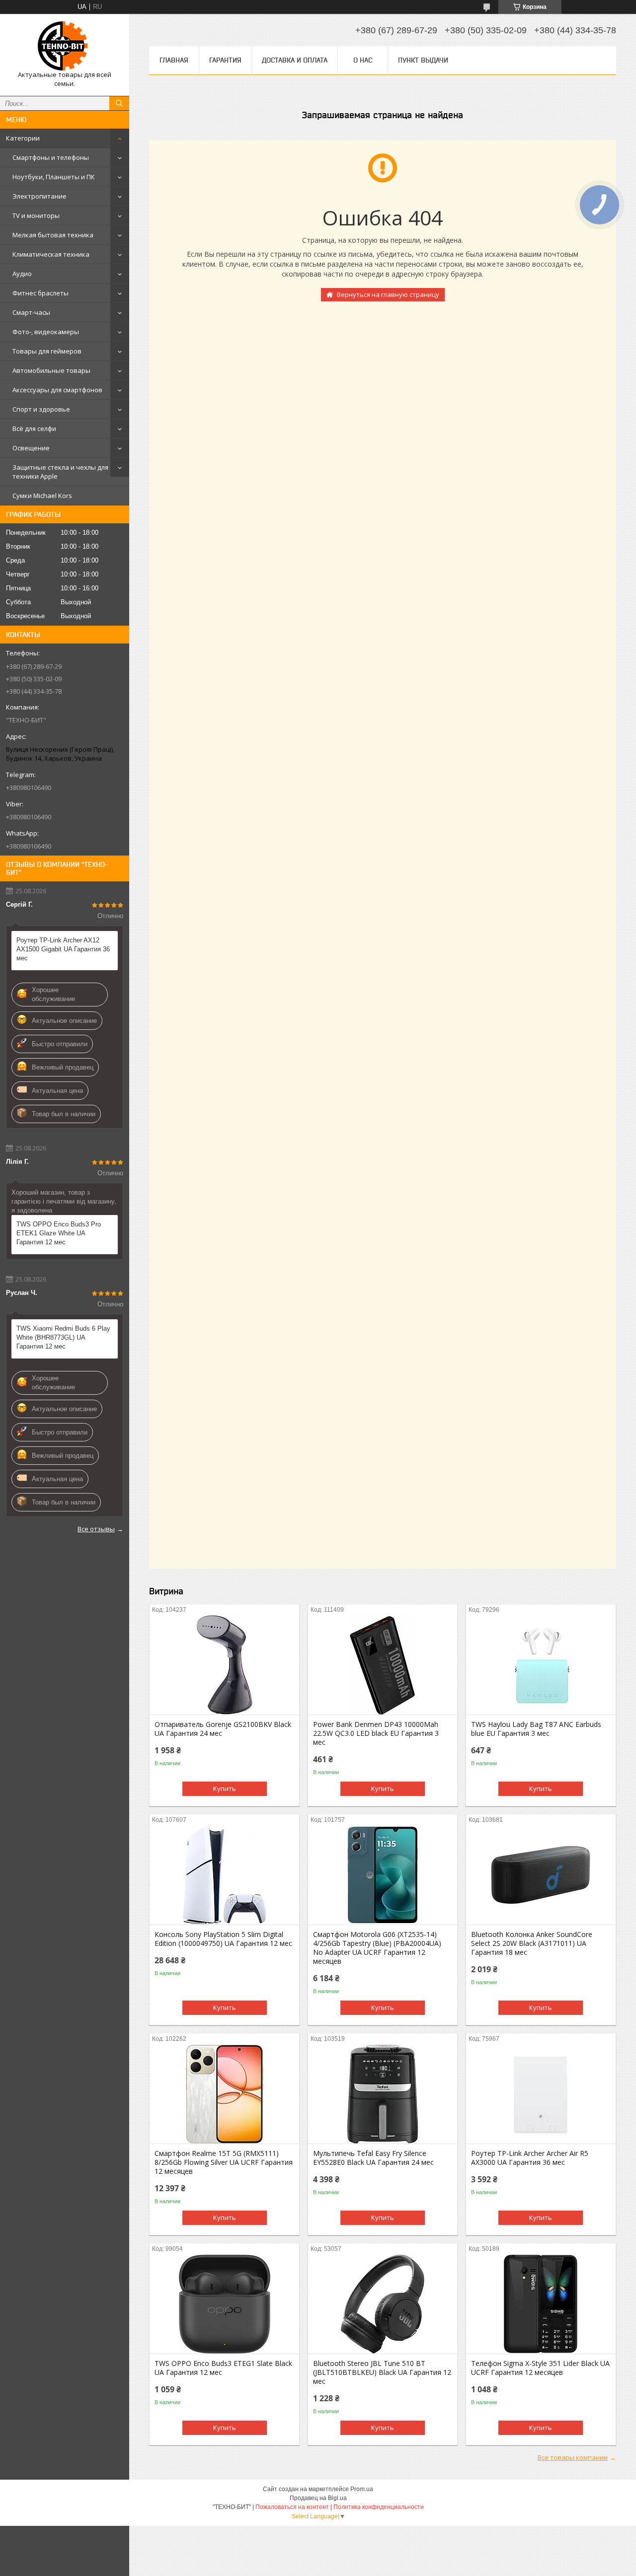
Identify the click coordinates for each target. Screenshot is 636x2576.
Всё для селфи (34, 429)
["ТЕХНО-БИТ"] (65, 46)
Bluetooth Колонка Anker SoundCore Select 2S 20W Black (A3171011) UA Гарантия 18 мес (532, 1943)
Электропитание (40, 196)
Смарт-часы (31, 312)
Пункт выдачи (423, 60)
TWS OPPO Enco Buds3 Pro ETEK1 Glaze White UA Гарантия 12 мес (59, 1233)
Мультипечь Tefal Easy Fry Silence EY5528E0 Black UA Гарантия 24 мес (373, 2158)
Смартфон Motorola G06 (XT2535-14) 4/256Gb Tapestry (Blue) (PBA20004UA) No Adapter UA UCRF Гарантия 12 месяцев (377, 1948)
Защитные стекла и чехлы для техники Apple (60, 472)
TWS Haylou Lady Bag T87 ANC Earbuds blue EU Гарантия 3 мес (536, 1729)
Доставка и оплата (295, 60)
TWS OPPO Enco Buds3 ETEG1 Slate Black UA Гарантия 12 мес (223, 2368)
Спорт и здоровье (41, 409)
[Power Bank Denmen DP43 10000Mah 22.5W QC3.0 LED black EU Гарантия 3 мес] (383, 1665)
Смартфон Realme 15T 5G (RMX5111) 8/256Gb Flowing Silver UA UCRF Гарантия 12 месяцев (224, 2162)
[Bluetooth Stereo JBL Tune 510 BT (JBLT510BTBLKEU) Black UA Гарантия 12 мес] (383, 2304)
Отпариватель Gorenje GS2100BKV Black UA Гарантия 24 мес (223, 1729)
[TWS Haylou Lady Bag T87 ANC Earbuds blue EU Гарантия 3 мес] (541, 1665)
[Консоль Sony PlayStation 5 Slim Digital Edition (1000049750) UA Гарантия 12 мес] (224, 1875)
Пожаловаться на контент (292, 2507)
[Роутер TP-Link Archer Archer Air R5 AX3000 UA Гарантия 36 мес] (541, 2094)
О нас (363, 60)
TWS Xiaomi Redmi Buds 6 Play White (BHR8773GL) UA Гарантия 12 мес (63, 1337)
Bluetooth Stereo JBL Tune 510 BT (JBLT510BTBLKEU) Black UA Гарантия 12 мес (382, 2372)
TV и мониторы (36, 215)
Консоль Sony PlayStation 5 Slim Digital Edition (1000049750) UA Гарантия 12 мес (223, 1939)
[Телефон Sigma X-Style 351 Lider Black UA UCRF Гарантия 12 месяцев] (541, 2304)
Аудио (22, 274)
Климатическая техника (51, 254)
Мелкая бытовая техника (53, 235)
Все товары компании (573, 2457)
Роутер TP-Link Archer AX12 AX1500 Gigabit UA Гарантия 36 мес (63, 949)
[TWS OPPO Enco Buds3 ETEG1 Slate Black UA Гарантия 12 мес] (224, 2304)
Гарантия (225, 60)
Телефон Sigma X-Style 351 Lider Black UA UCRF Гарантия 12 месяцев (540, 2368)
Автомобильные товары (51, 370)
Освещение (31, 448)
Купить (225, 1789)
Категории (23, 138)
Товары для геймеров (47, 351)
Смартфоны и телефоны (51, 157)
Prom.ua (362, 2489)
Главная (174, 60)
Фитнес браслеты (40, 293)
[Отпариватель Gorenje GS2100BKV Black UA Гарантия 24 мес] (224, 1665)
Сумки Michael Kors (42, 496)
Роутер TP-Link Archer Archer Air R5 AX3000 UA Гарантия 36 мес (530, 2158)
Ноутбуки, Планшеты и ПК (54, 177)
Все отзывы (96, 1529)
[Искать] (119, 103)
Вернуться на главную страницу (388, 294)
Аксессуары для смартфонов (57, 390)
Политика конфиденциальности (379, 2507)
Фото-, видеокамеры (46, 332)
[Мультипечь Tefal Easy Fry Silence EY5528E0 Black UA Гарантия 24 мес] (383, 2094)
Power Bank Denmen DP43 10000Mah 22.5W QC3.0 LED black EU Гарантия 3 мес (376, 1733)
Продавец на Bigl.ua (318, 2498)
